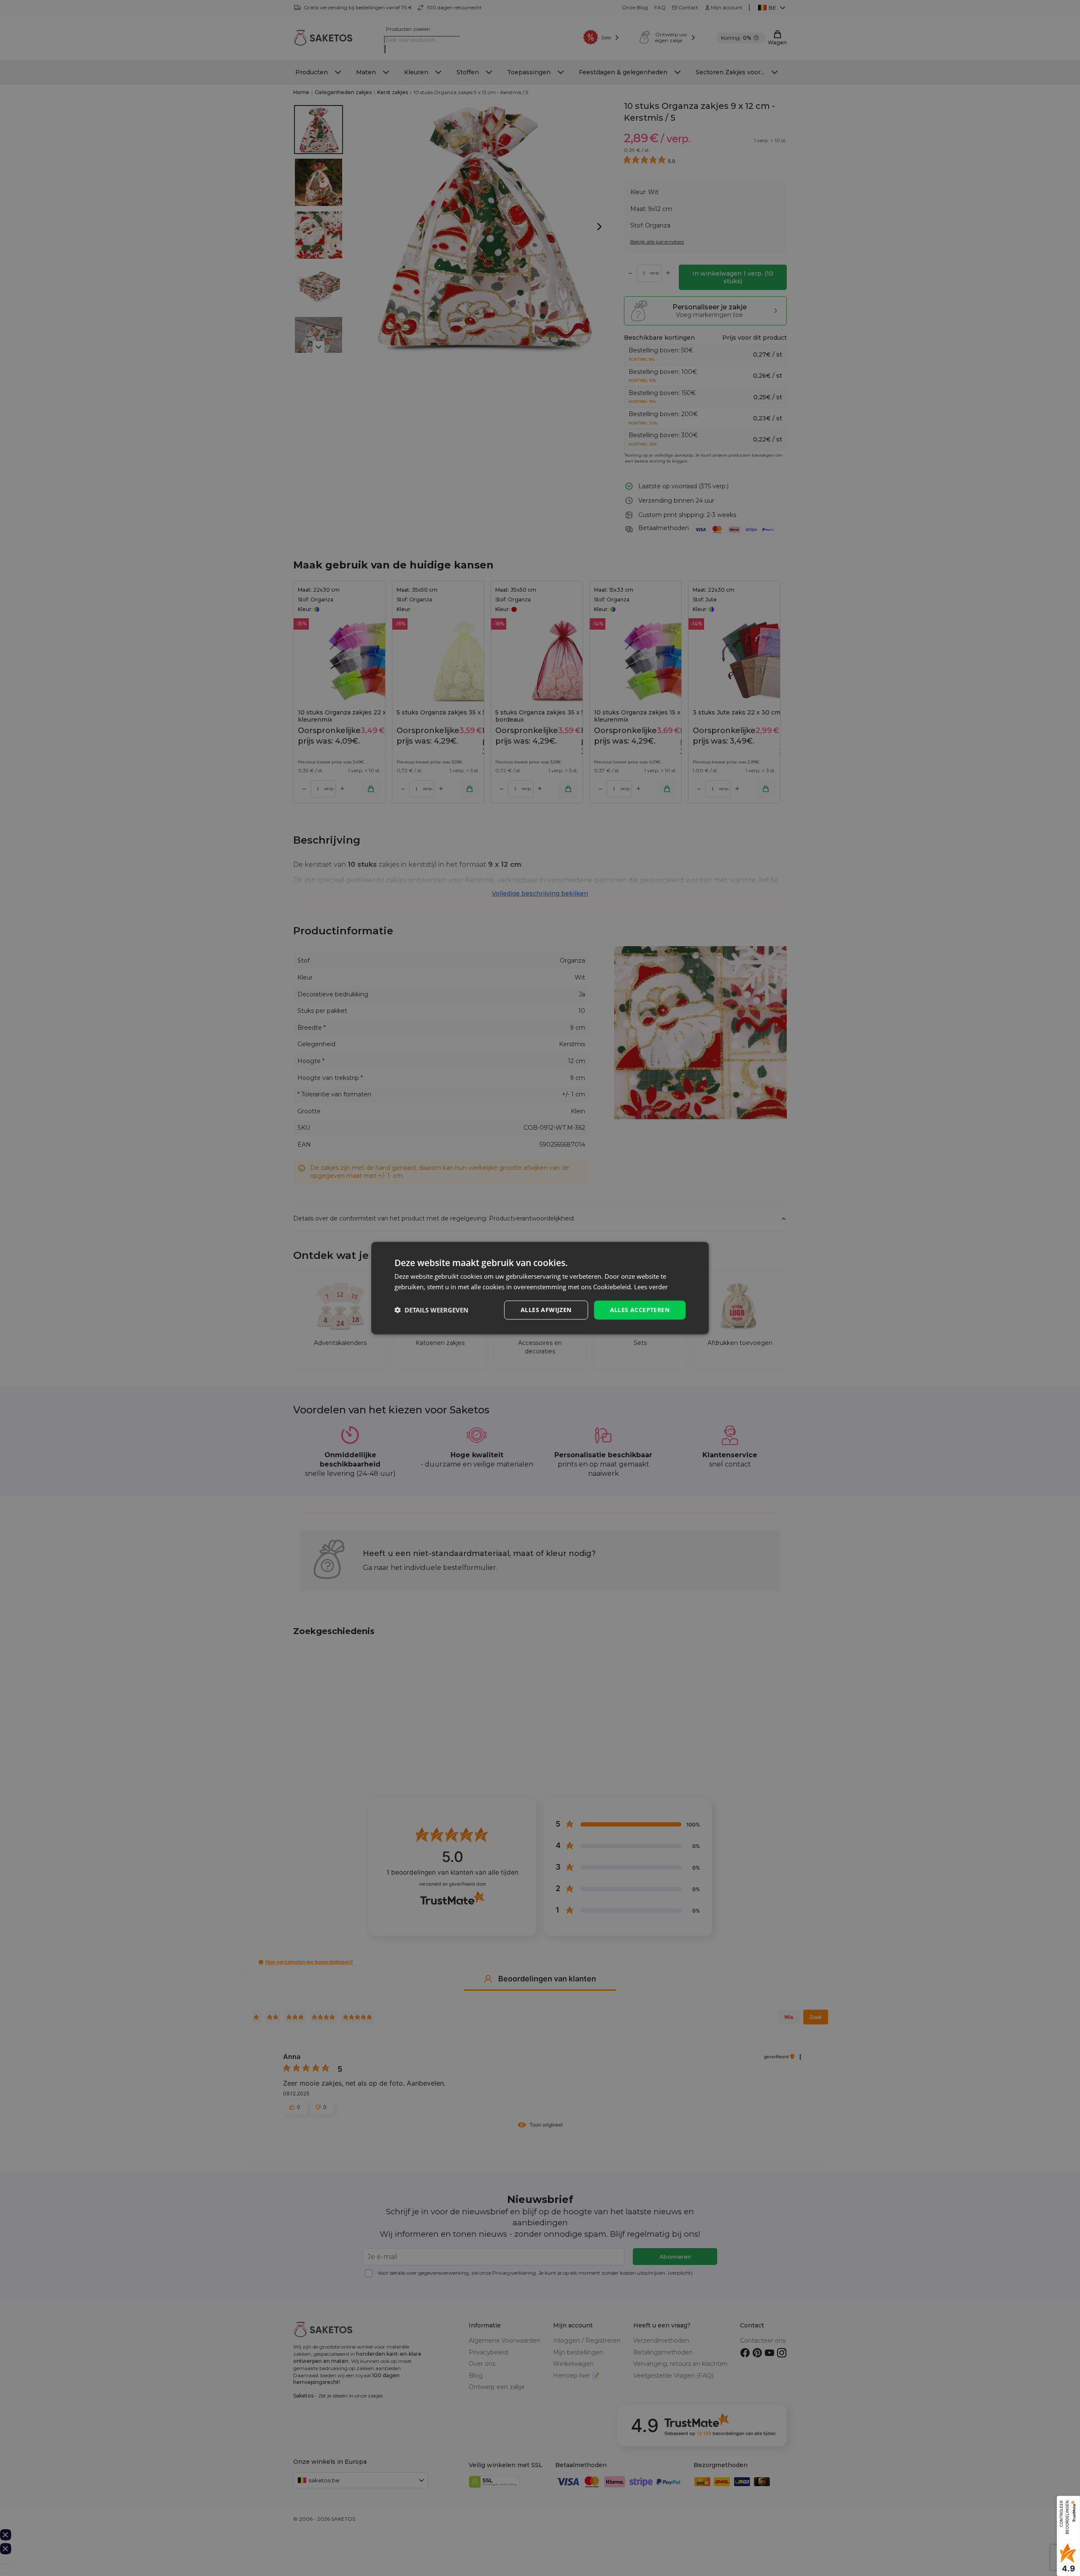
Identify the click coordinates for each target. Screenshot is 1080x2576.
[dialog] (540, 1288)
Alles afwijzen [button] (546, 1310)
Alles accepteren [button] (640, 1310)
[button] (431, 1310)
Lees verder (651, 1287)
